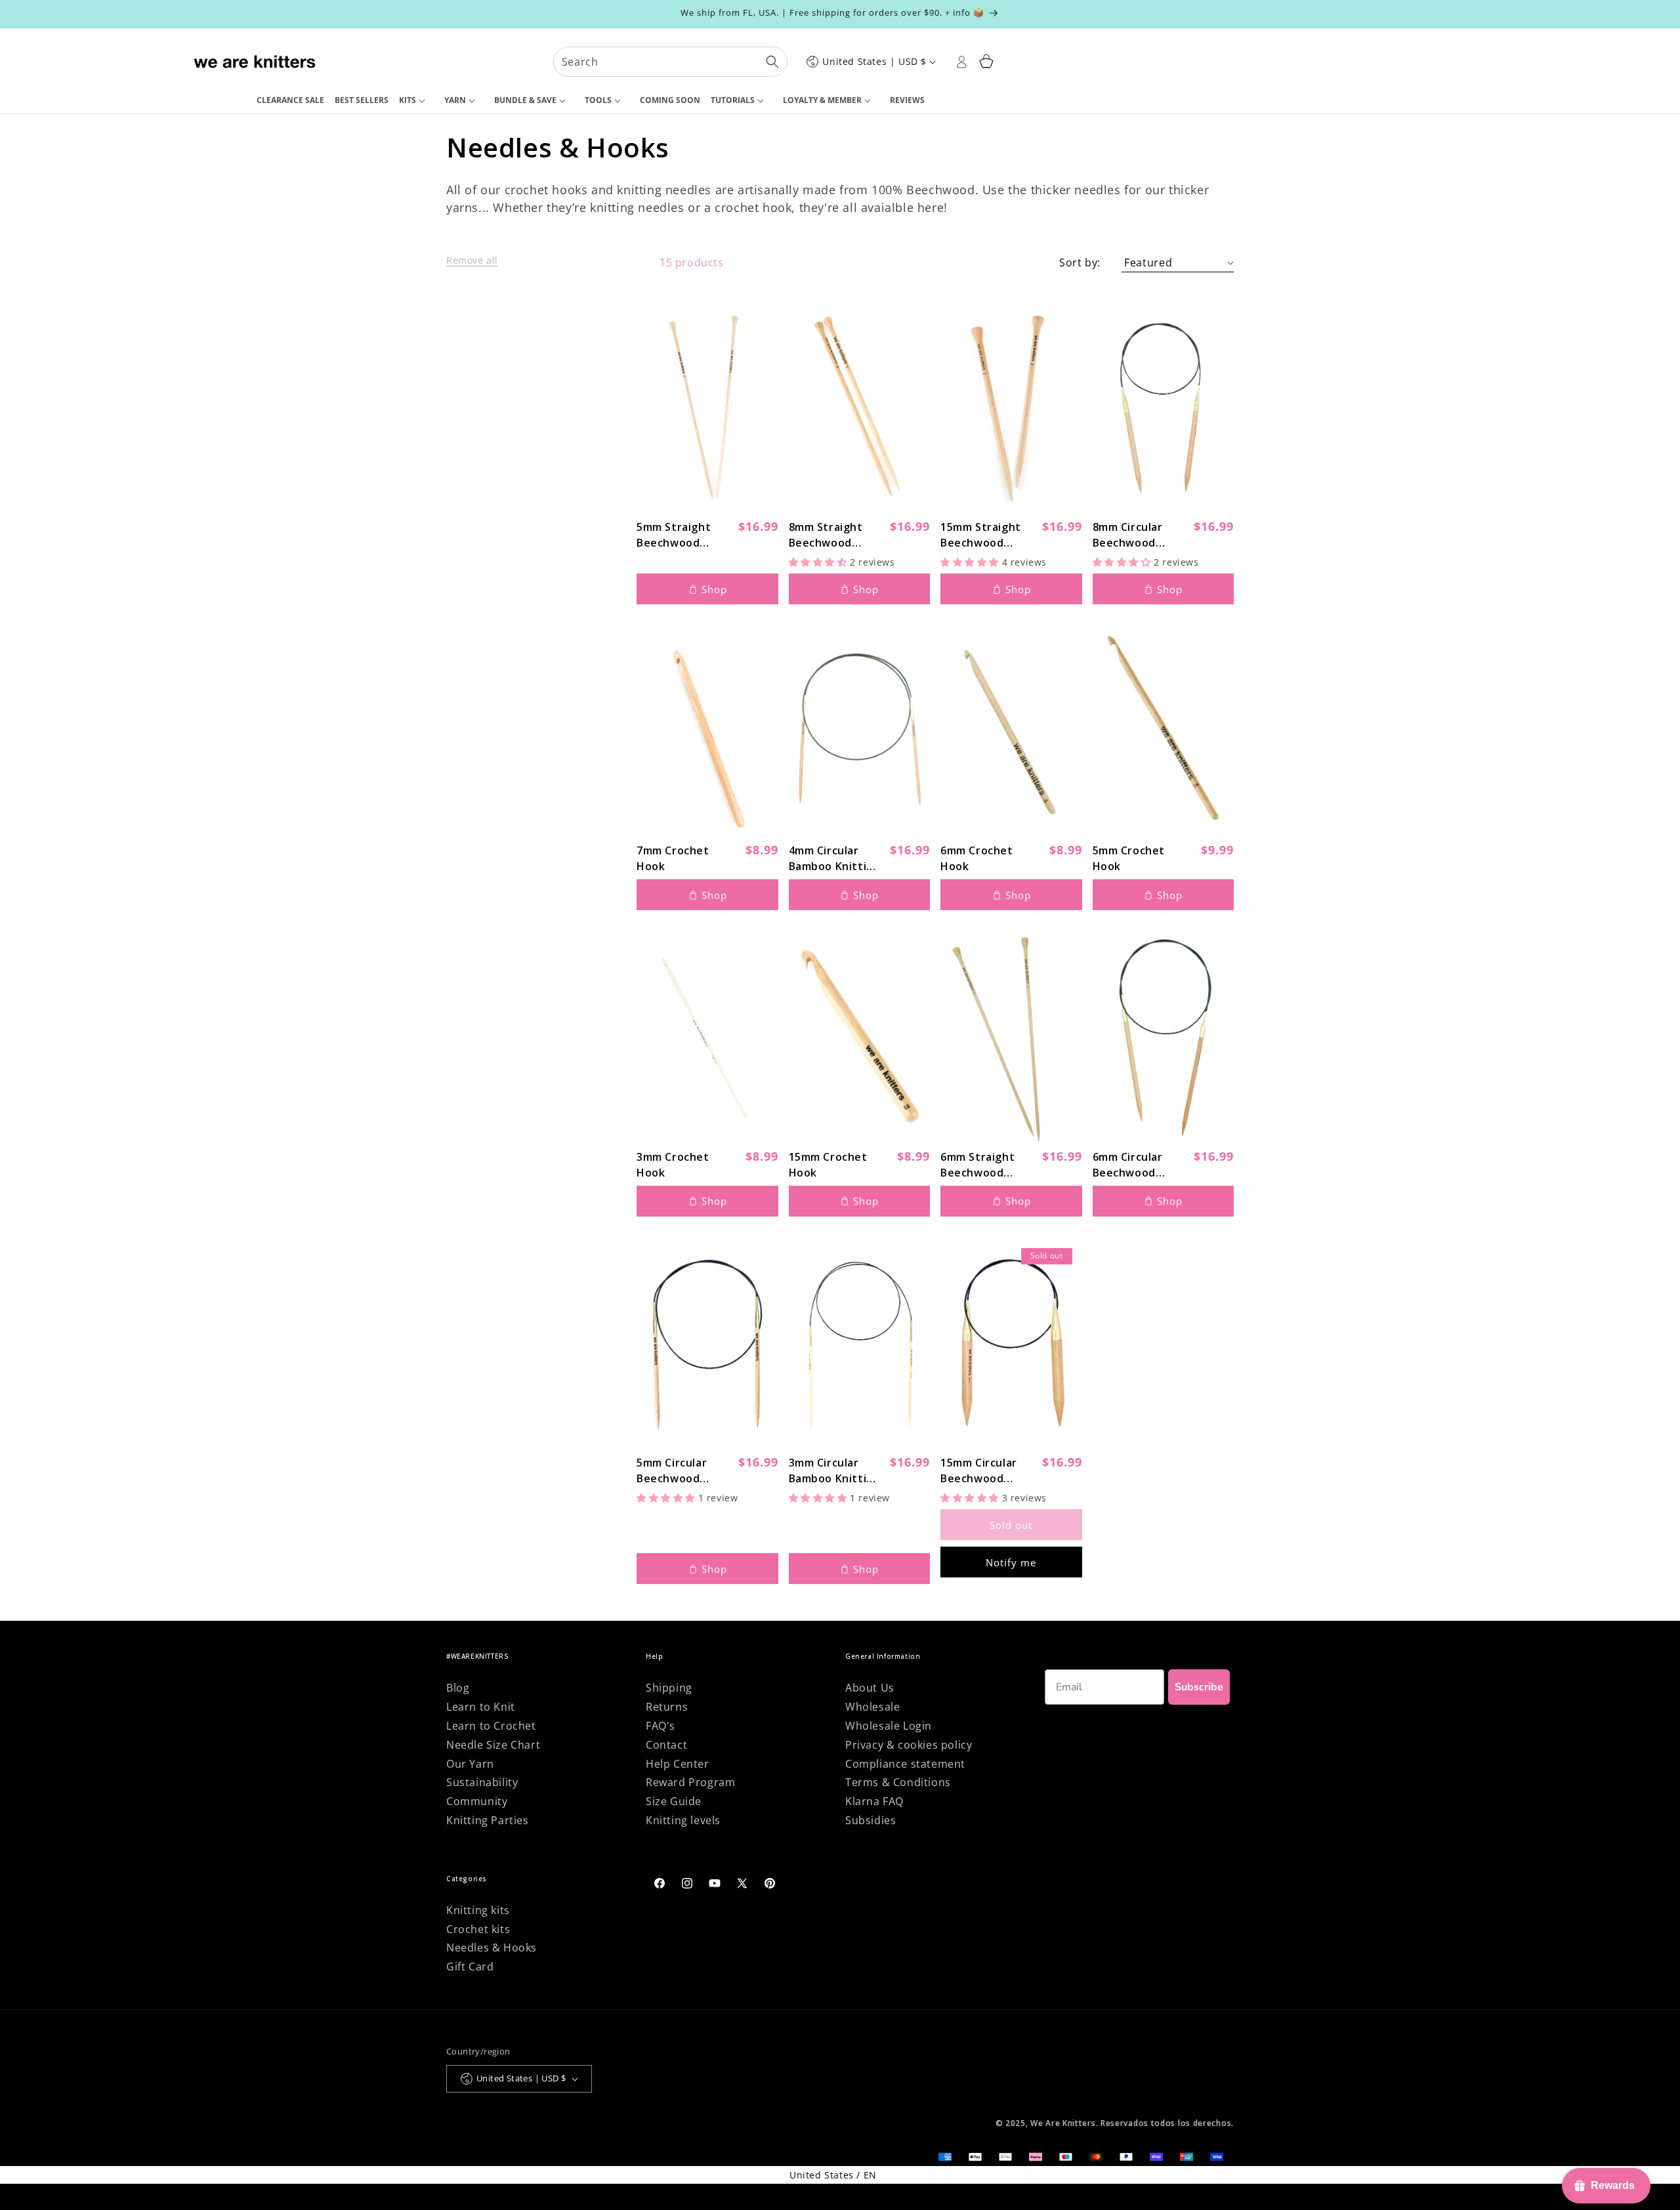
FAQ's (661, 1726)
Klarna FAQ (874, 1801)
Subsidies (871, 1820)
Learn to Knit (481, 1707)
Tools (598, 100)
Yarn (455, 100)
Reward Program (690, 1782)
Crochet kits (478, 1929)
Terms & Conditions (898, 1782)
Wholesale (872, 1707)
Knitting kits (478, 1910)
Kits (408, 100)
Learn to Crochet (491, 1726)
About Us (870, 1688)
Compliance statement (905, 1764)
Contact (666, 1745)
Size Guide (674, 1801)
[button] (416, 101)
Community (477, 1801)
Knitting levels (683, 1820)
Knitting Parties (488, 1820)
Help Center (678, 1764)
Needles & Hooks (492, 1948)
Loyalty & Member (822, 100)
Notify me (1011, 1562)
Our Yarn (470, 1764)
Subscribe (1199, 1687)
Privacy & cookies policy (909, 1745)
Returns (667, 1707)
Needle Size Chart (493, 1745)
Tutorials (733, 100)
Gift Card (470, 1967)
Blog (458, 1688)
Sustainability (482, 1782)
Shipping (669, 1688)
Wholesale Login (889, 1726)
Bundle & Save (525, 100)
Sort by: (1080, 262)
